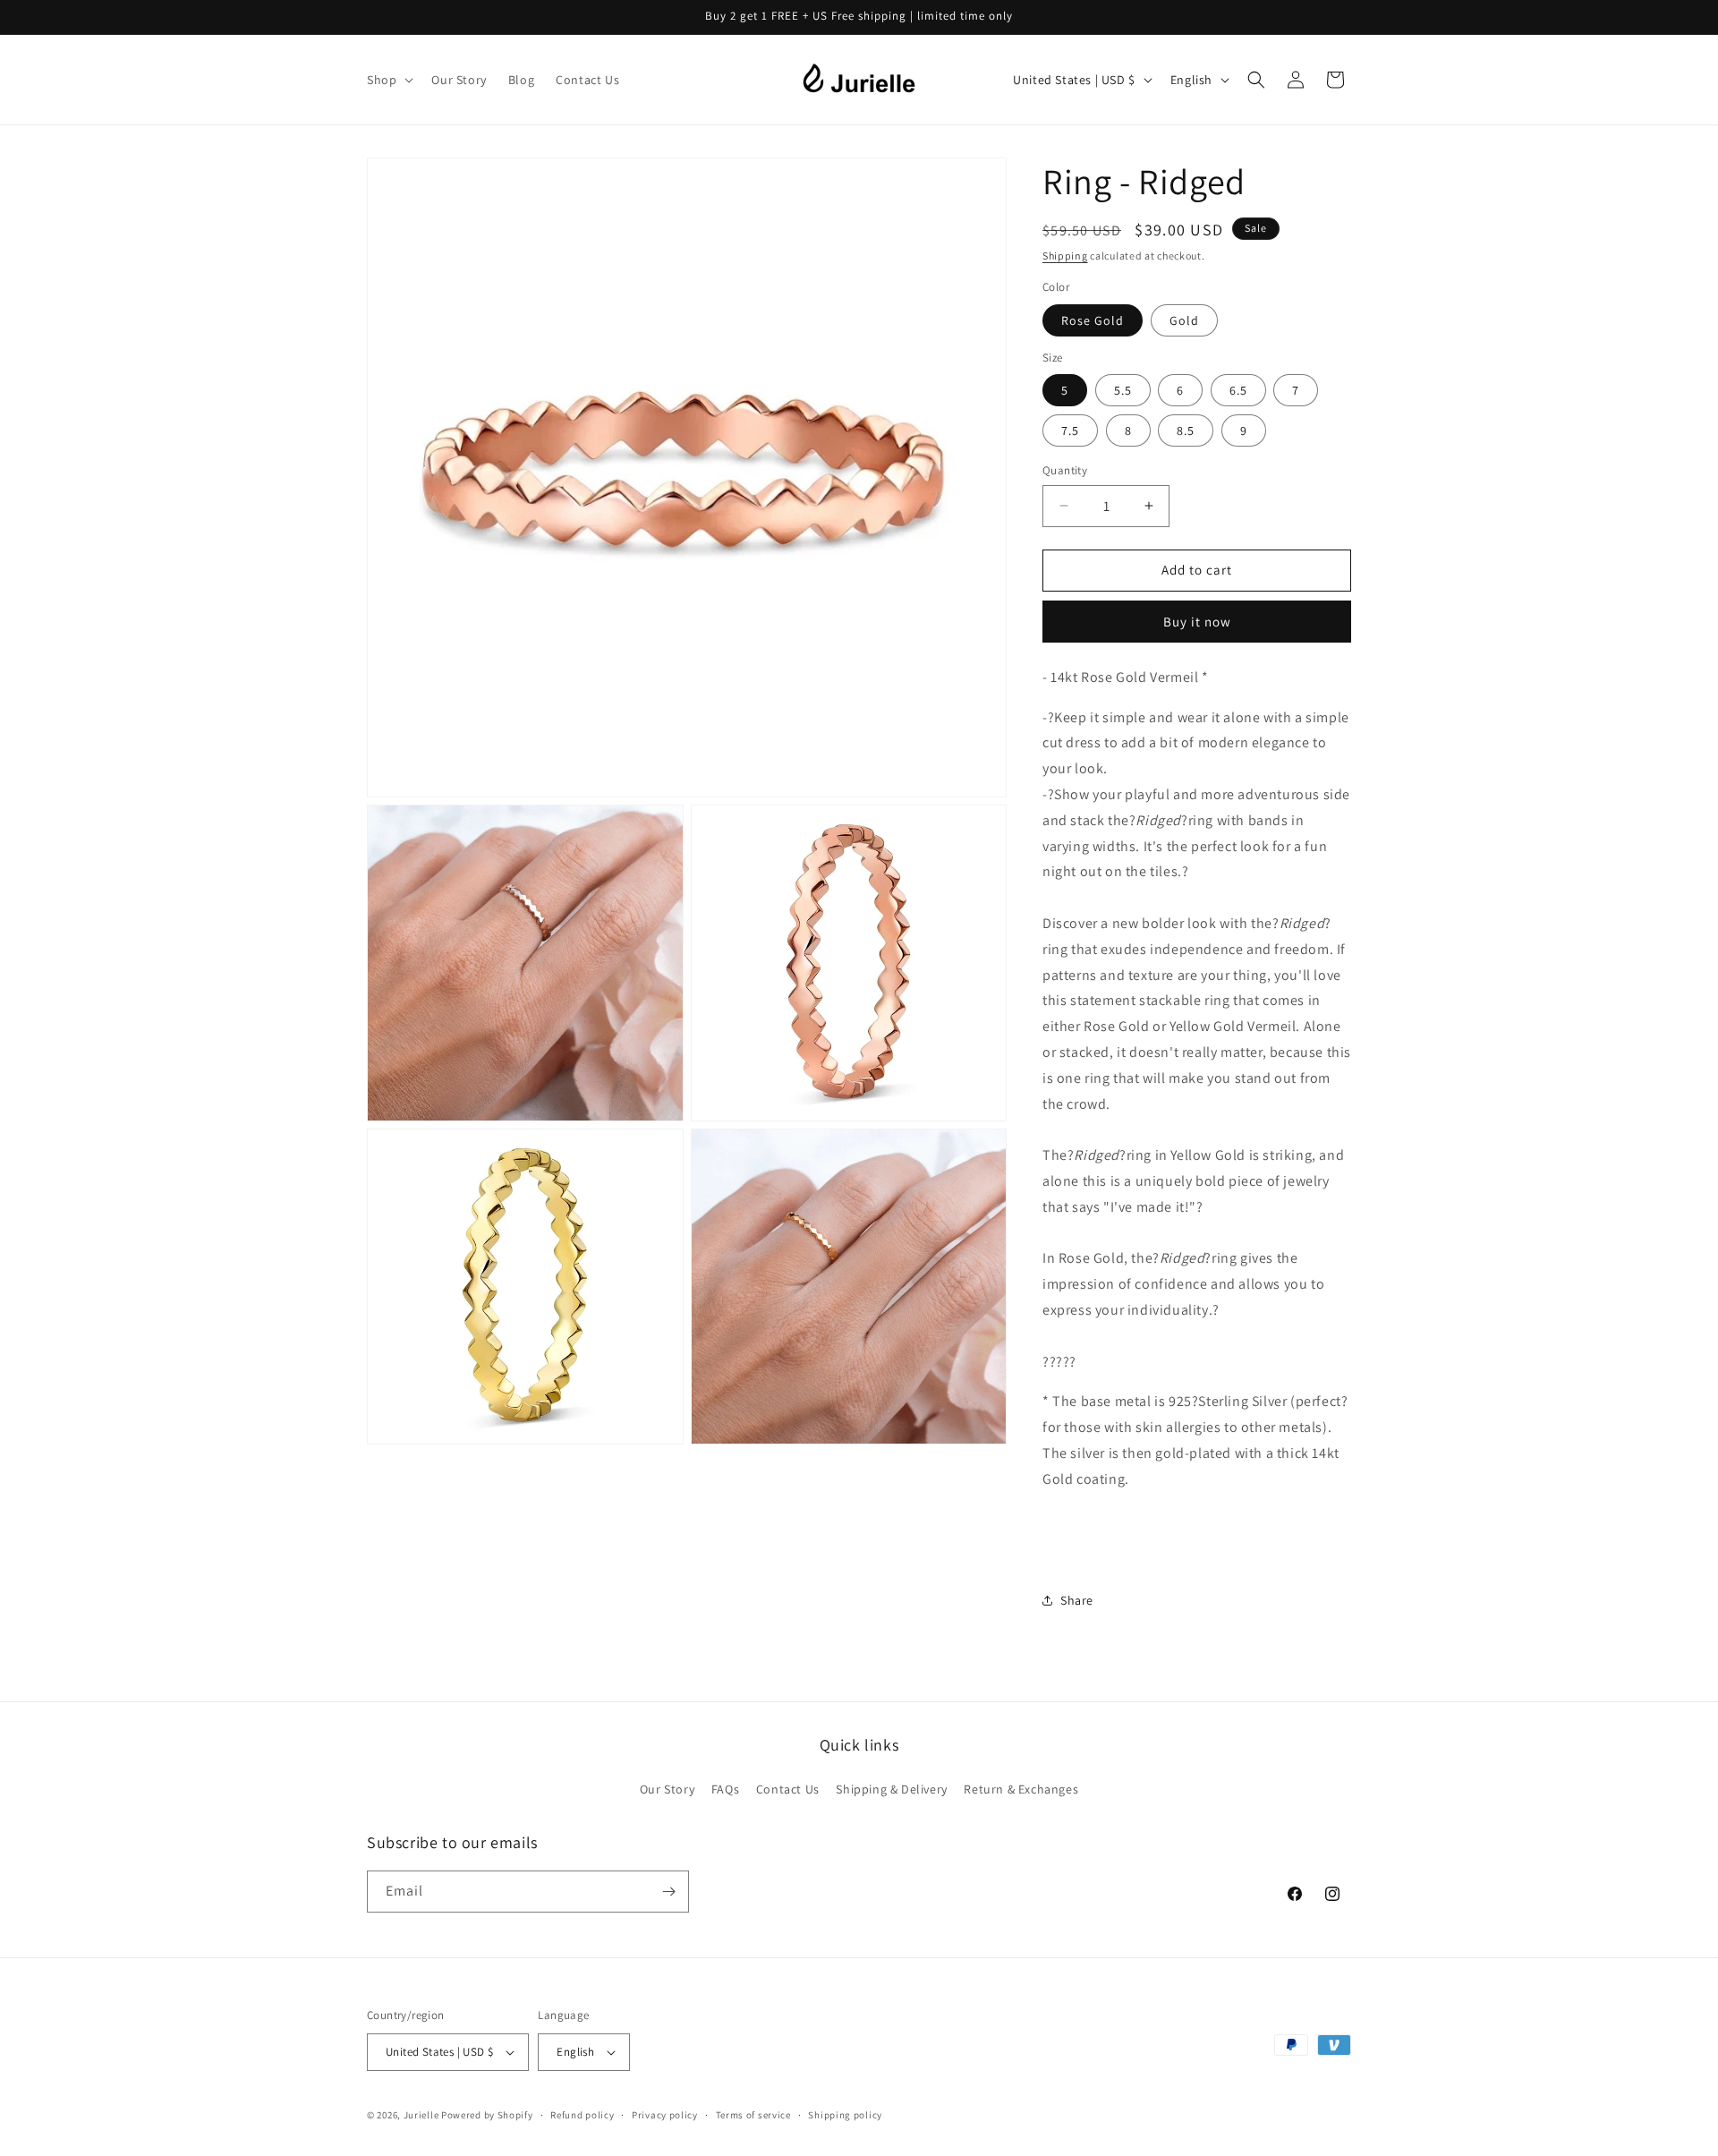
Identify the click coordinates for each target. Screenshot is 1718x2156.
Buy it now (1197, 622)
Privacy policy (665, 2115)
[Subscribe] (668, 1892)
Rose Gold (1093, 320)
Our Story (667, 1789)
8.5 (1186, 430)
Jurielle (421, 2115)
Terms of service (753, 2115)
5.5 (1123, 390)
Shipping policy (845, 2115)
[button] (388, 80)
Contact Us (788, 1789)
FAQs (725, 1789)
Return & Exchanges (1021, 1789)
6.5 (1238, 390)
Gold (1184, 320)
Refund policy (582, 2115)
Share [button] (1077, 1600)
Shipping (1065, 256)
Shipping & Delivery (891, 1789)
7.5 (1070, 430)
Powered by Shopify (487, 2115)
